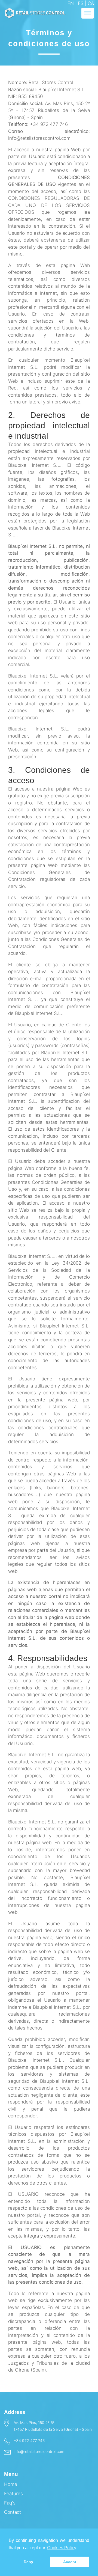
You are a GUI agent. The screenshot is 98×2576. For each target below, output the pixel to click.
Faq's (10, 2503)
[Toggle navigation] (88, 13)
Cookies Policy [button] (62, 2548)
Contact (13, 2512)
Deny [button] (28, 2562)
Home (11, 2484)
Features (13, 2494)
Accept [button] (70, 2562)
